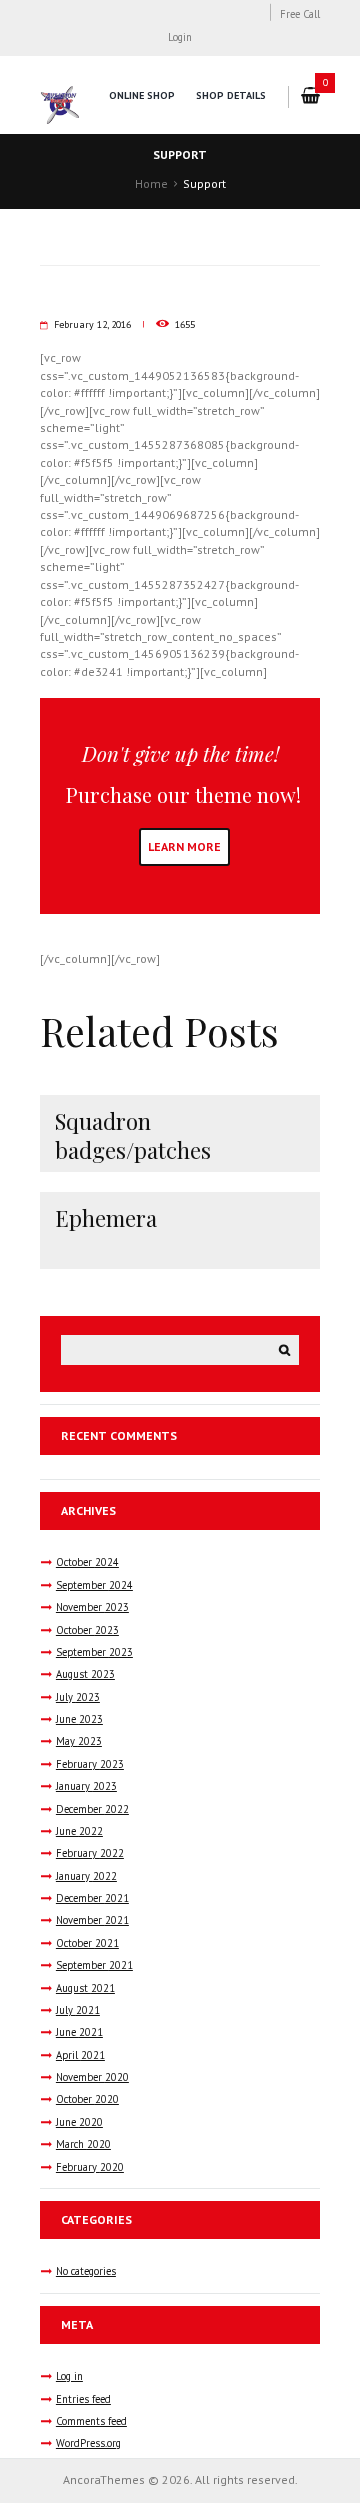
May (79, 1741)
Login (180, 37)
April (80, 2055)
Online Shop (142, 95)
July (78, 1697)
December (92, 1809)
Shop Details (231, 95)
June (79, 1719)
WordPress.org (88, 2443)
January (86, 1786)
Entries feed (83, 2399)
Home (151, 183)
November (92, 1607)
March (83, 2144)
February (90, 1764)
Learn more (184, 846)
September (94, 1585)
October (87, 1562)
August (85, 1674)
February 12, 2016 (92, 324)
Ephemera (106, 1218)
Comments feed (91, 2421)
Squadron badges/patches (133, 1135)
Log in (69, 2376)
